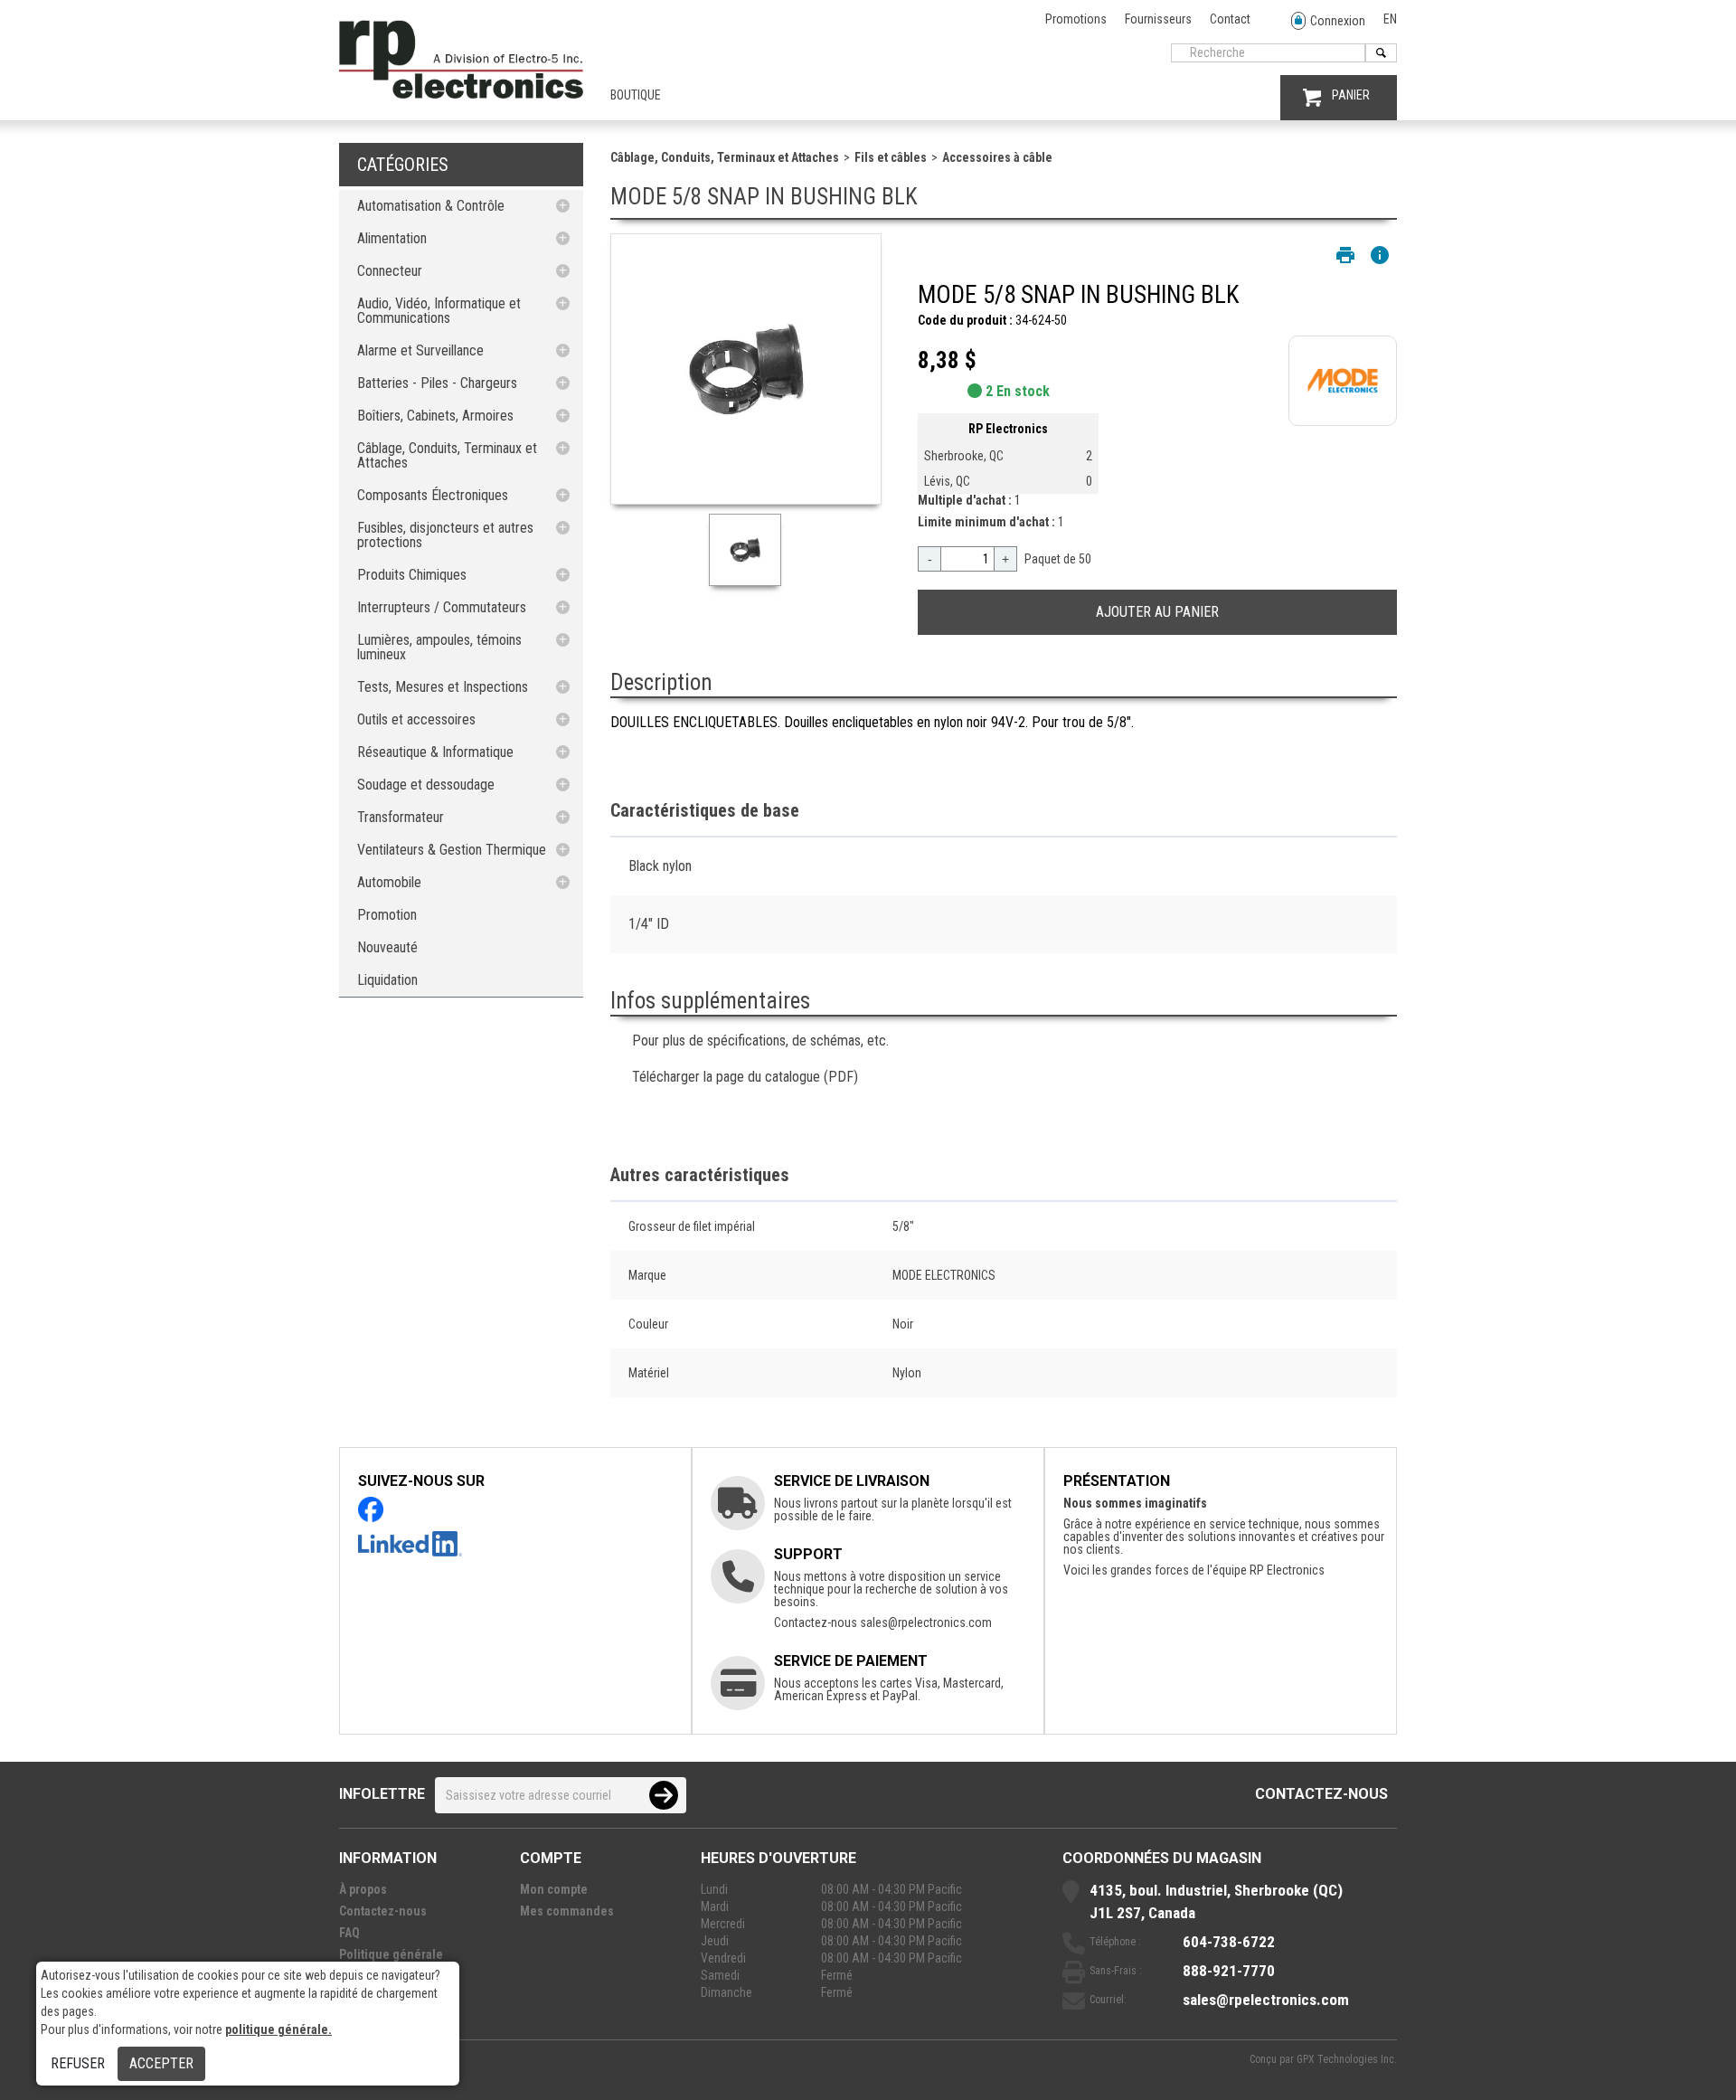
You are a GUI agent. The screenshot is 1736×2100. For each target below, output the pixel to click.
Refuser (78, 2063)
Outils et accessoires (416, 719)
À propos (363, 1889)
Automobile (389, 882)
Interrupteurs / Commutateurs (442, 607)
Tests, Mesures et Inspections (443, 687)
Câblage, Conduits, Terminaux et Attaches (447, 455)
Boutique (636, 95)
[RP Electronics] (461, 94)
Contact (1230, 19)
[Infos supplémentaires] (1380, 255)
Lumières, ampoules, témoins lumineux (439, 647)
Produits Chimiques (412, 575)
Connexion (1338, 21)
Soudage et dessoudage (426, 785)
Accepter (161, 2063)
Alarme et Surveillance (420, 350)
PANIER (1351, 95)
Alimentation (392, 238)
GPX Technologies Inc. (1347, 2059)
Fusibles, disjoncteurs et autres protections (445, 535)
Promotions (1076, 19)
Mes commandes (567, 1911)
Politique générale (391, 1954)
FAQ (349, 1933)
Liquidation (387, 980)
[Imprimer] (1345, 255)
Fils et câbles (891, 157)
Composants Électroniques (433, 495)
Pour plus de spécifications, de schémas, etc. (760, 1041)
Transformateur (401, 817)
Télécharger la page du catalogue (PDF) (745, 1077)
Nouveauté (387, 947)
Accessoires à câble (997, 157)
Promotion (387, 915)
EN (1390, 19)
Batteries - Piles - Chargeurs (437, 383)
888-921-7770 (1229, 1971)
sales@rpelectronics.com (926, 1622)
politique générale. (278, 2029)
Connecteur (390, 271)
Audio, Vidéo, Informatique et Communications (439, 311)
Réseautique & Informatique (435, 752)
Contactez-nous (1321, 1794)
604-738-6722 (1229, 1942)
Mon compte (554, 1889)
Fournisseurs (1158, 19)
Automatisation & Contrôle (431, 206)
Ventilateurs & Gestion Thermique (452, 850)
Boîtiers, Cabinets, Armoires (435, 416)
